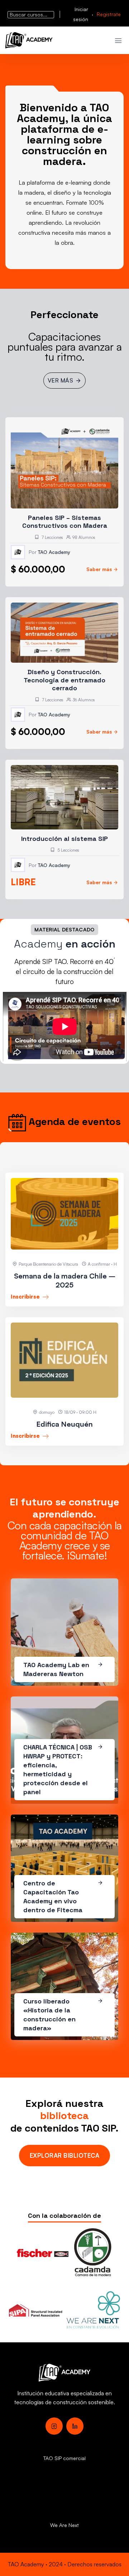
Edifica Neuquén (64, 1424)
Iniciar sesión (81, 14)
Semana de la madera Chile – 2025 (65, 1280)
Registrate (109, 14)
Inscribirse (26, 1297)
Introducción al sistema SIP (64, 839)
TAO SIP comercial (64, 2458)
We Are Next (64, 2525)
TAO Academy (54, 552)
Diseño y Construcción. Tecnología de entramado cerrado (64, 680)
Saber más (99, 569)
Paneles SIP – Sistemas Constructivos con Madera (65, 522)
